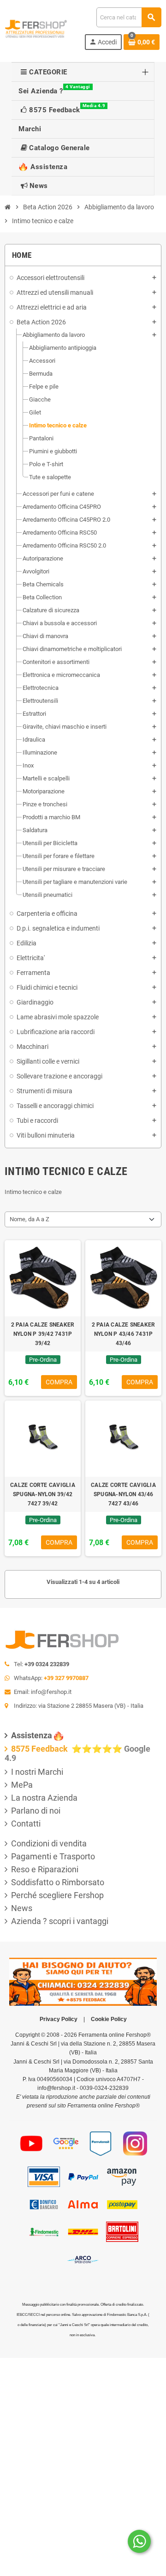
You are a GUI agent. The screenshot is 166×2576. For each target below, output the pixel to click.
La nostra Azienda (44, 1798)
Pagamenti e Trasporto (53, 1856)
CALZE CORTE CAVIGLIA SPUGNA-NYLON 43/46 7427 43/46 (123, 1494)
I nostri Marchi (37, 1772)
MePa (22, 1785)
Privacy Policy (59, 2019)
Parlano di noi (36, 1811)
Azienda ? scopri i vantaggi (60, 1921)
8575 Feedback (40, 1749)
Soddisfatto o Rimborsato (58, 1882)
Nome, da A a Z (30, 1219)
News (22, 1908)
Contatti (26, 1824)
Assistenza (32, 1735)
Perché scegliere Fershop (57, 1895)
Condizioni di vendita (49, 1843)
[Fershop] (36, 28)
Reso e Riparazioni (45, 1869)
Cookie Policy (109, 2019)
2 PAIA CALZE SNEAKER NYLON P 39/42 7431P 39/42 (43, 1334)
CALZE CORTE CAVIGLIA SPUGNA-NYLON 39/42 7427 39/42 (43, 1494)
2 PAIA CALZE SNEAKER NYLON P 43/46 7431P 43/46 (124, 1334)
